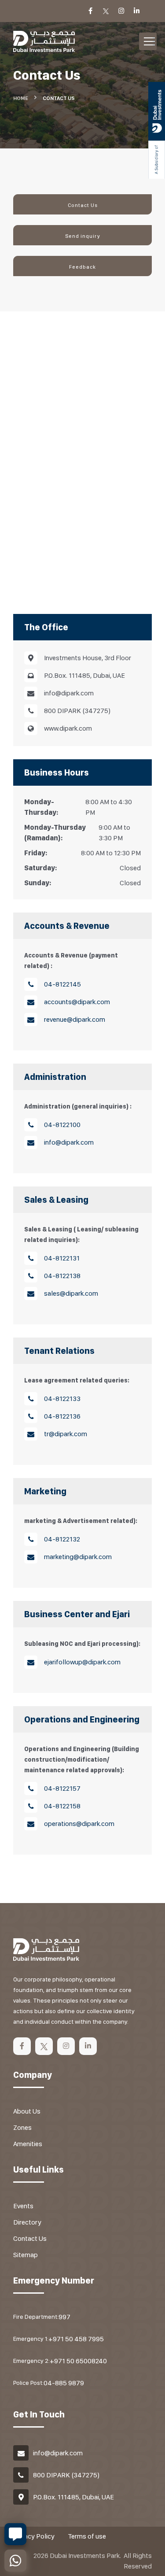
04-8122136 (62, 1416)
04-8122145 (62, 984)
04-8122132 (62, 1539)
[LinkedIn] (88, 2046)
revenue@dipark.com (75, 1019)
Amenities (28, 2144)
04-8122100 (62, 1125)
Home (21, 98)
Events (23, 2206)
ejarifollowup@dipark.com (82, 1662)
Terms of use (87, 2536)
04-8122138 (62, 1276)
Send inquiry (83, 236)
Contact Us (83, 205)
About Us (27, 2111)
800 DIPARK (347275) (66, 2475)
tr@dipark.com (66, 1434)
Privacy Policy (34, 2536)
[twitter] (44, 2046)
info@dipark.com (69, 1142)
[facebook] (22, 2046)
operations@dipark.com (79, 1824)
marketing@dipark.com (78, 1557)
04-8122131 (62, 1258)
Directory (27, 2222)
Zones (22, 2127)
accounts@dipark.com (77, 1002)
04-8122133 (62, 1399)
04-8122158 (62, 1806)
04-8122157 (62, 1788)
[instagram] (66, 2046)
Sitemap (26, 2255)
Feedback (82, 267)
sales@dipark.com (71, 1293)
